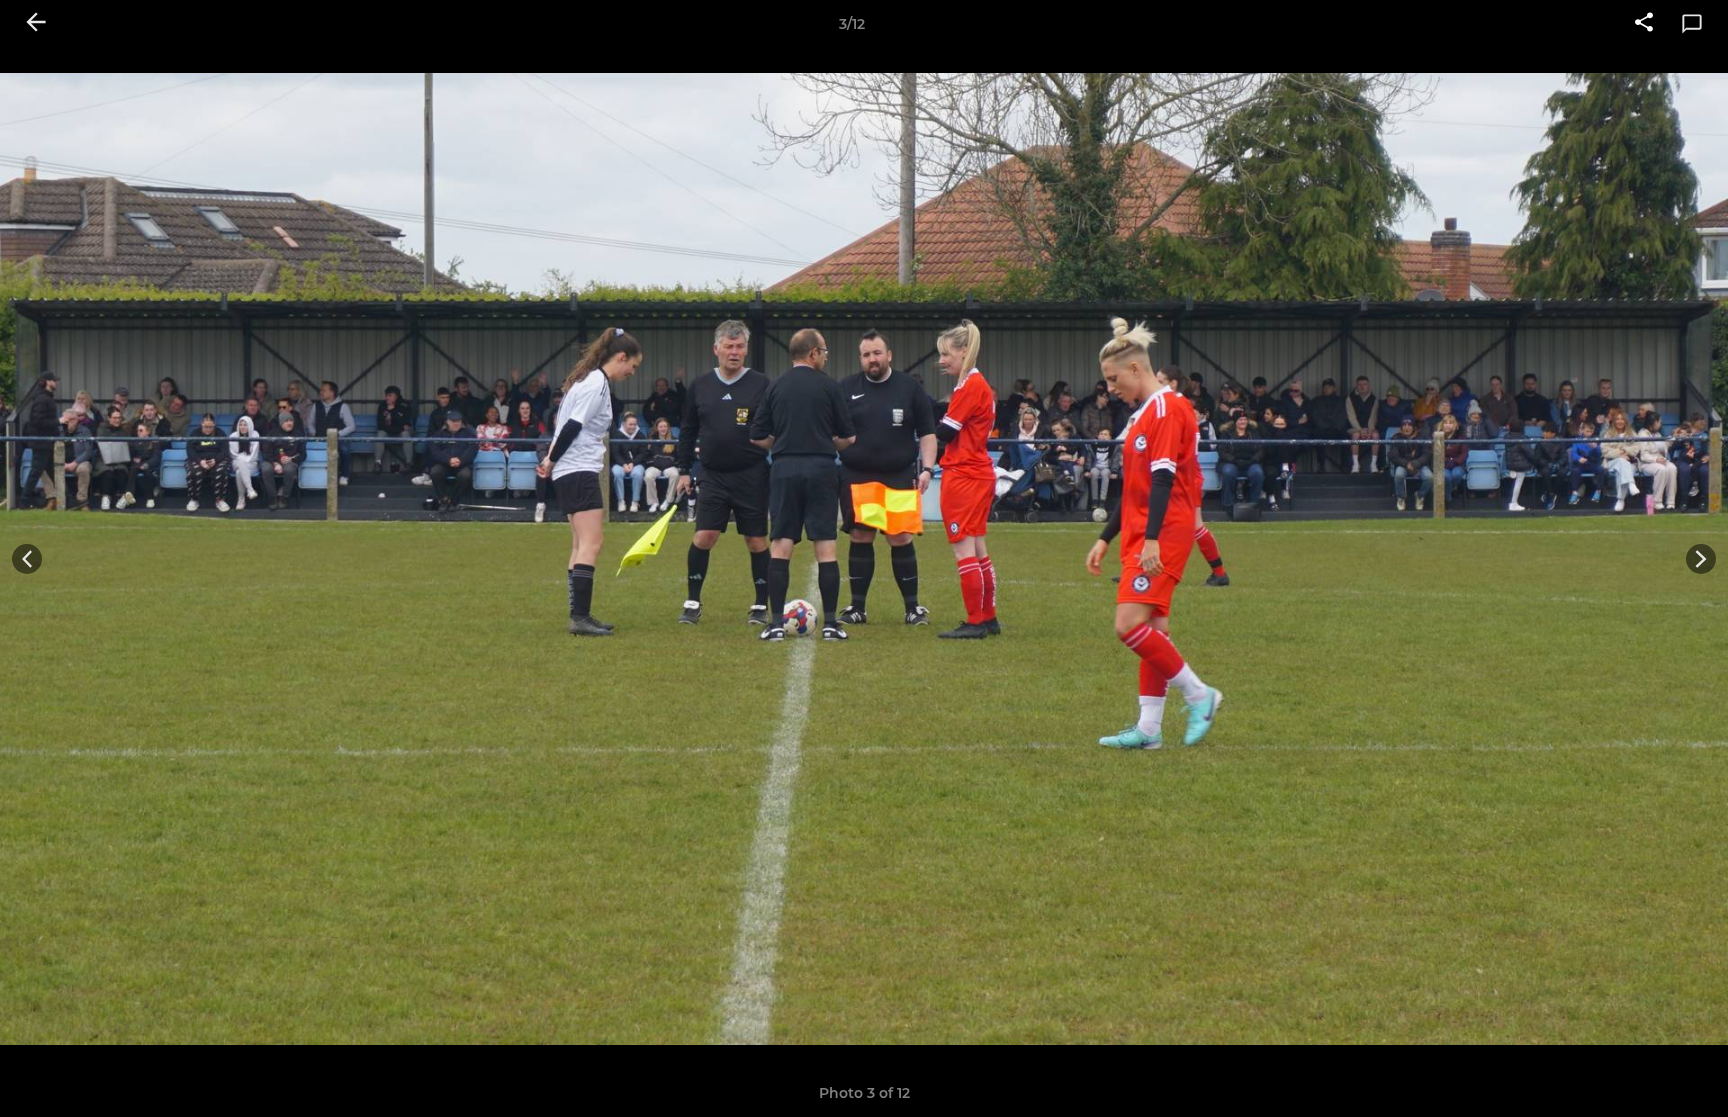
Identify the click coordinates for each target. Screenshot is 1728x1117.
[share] (1644, 24)
